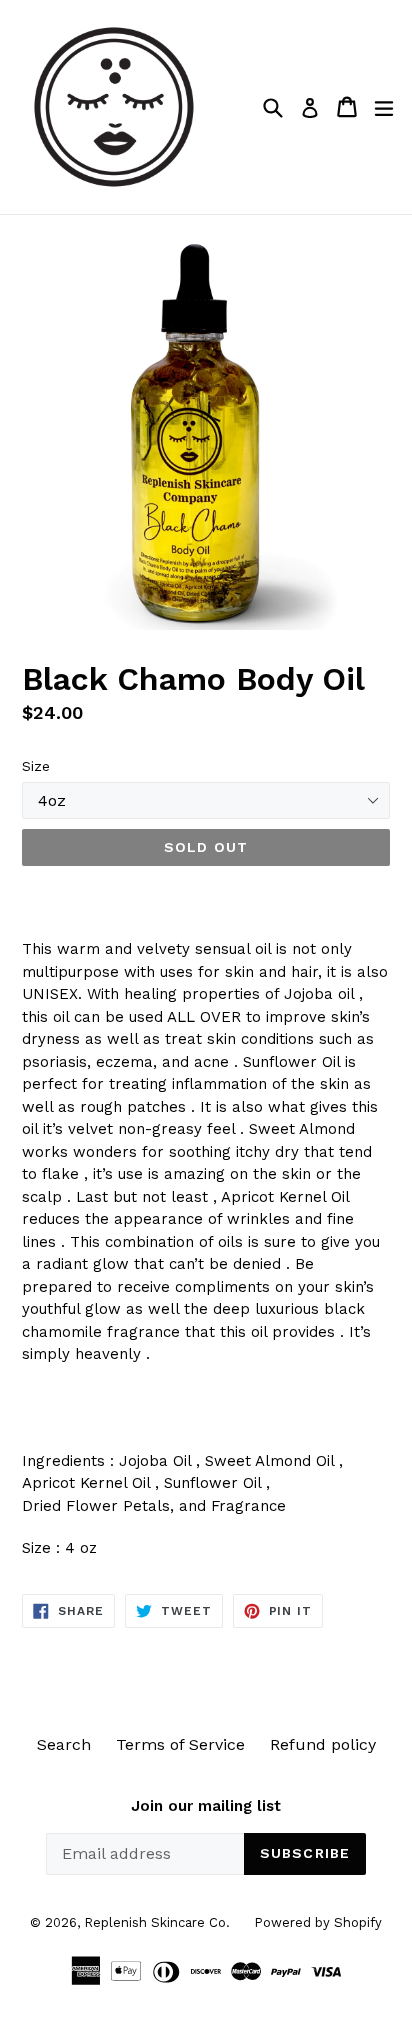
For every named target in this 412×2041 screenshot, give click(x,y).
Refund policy (323, 1744)
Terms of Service (180, 1744)
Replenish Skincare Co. (159, 1922)
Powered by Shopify (318, 1922)
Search (64, 1744)
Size (36, 766)
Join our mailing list (206, 1806)
